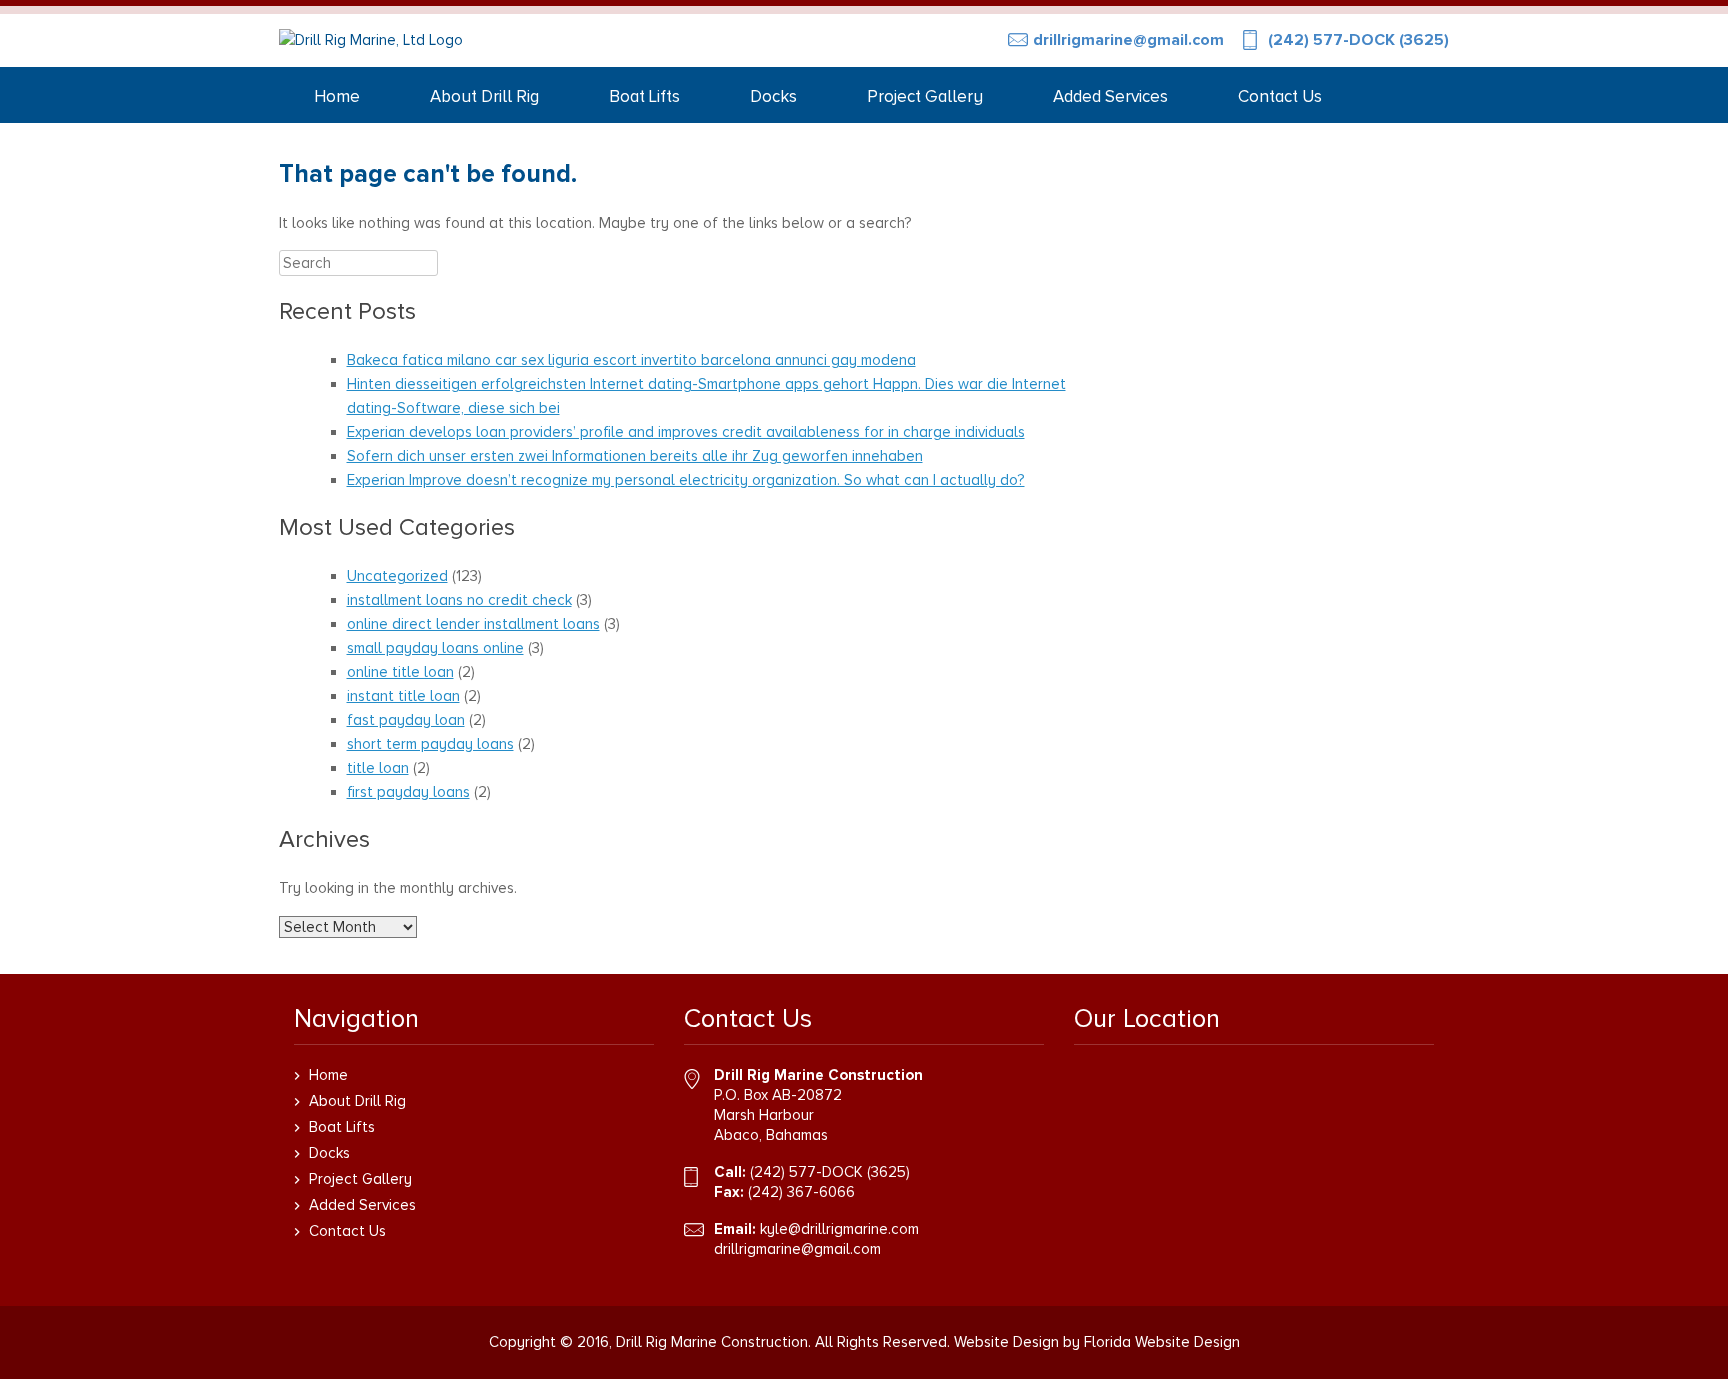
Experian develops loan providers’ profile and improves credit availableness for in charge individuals (686, 432)
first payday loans (408, 792)
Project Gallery (925, 96)
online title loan (400, 672)
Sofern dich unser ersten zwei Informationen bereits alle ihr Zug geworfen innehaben (635, 456)
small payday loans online (435, 648)
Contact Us (1280, 96)
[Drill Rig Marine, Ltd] (371, 40)
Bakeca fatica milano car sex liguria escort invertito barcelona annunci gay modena (631, 360)
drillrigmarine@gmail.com (1128, 40)
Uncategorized (397, 576)
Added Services (1110, 96)
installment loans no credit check (459, 600)
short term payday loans (430, 744)
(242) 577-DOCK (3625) (1358, 40)
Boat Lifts (644, 96)
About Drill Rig (484, 96)
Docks (773, 96)
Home (337, 96)
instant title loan (403, 696)
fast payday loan (406, 720)
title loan (378, 768)
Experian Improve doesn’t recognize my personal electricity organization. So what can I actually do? (686, 480)
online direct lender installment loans (473, 624)
